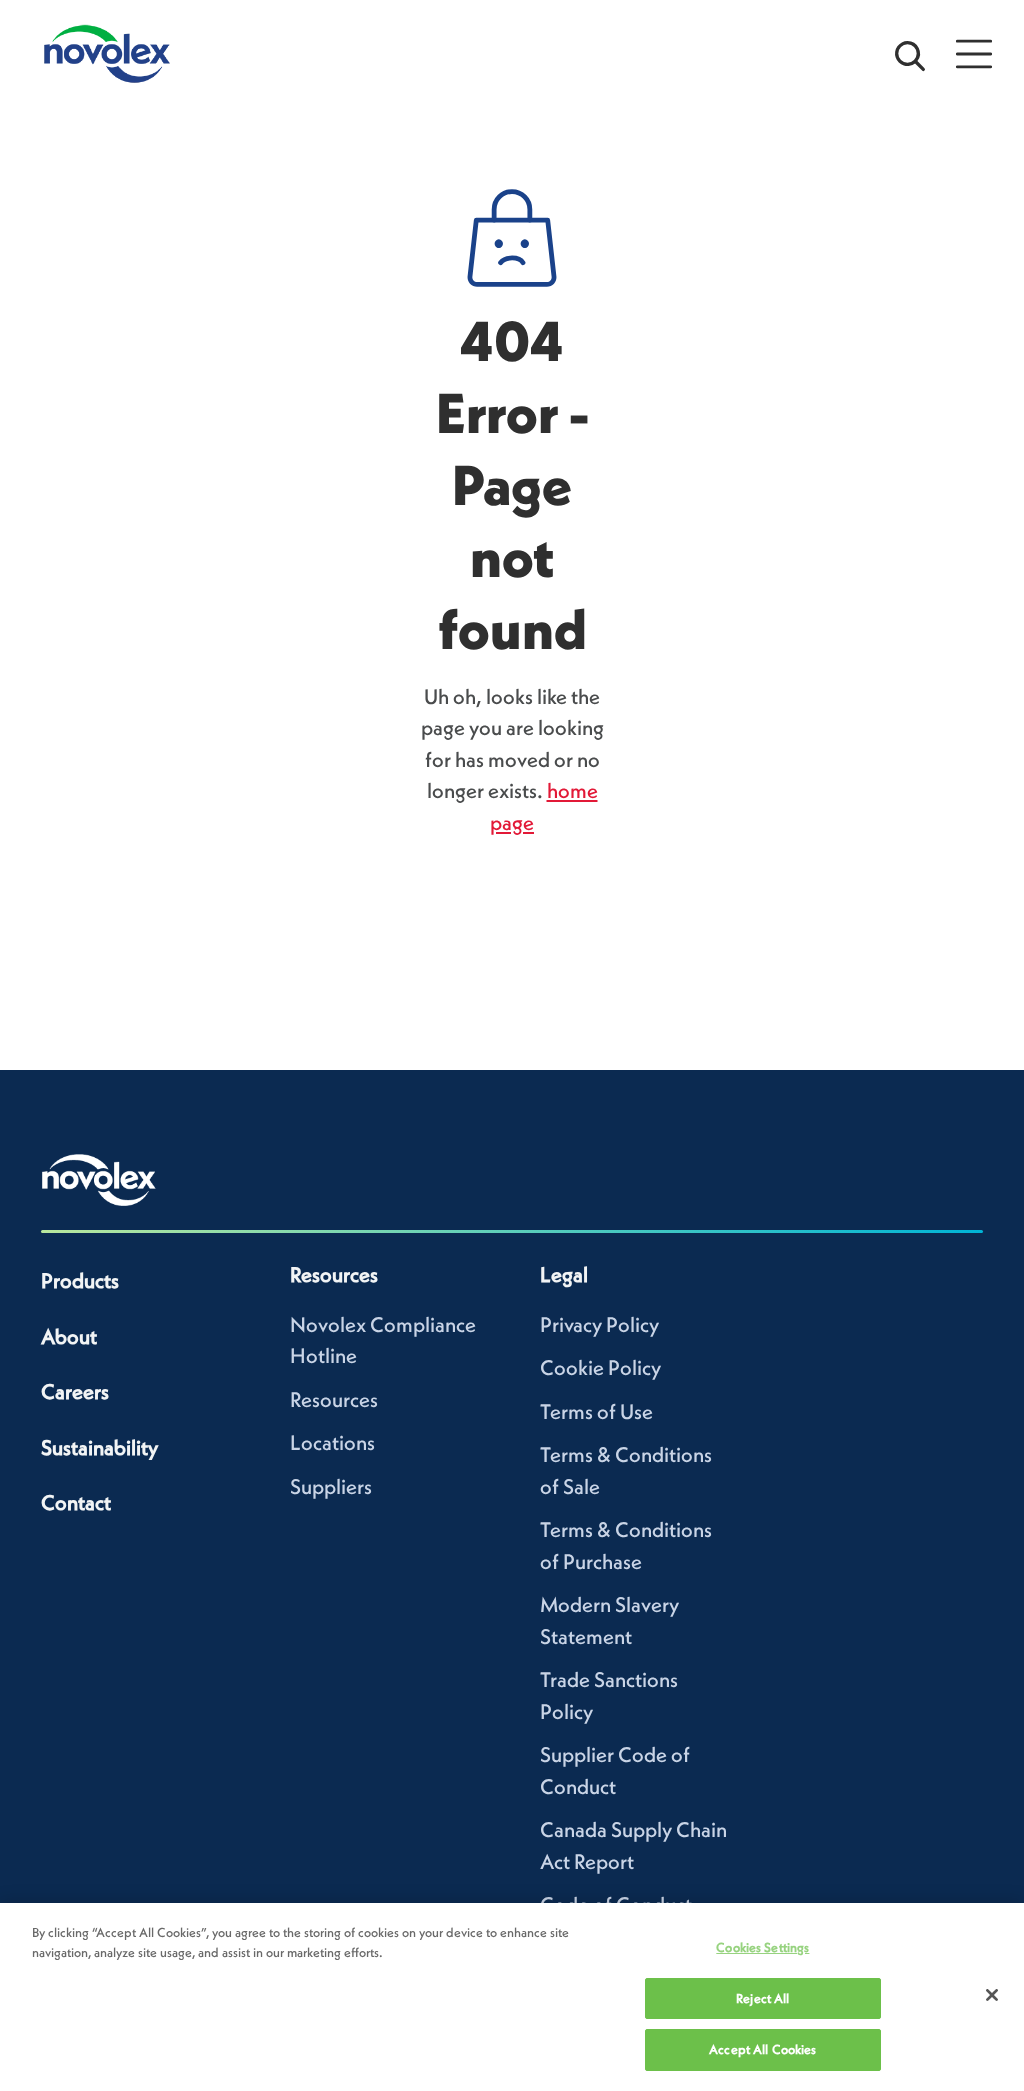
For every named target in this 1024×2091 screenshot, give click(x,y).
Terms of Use (596, 1411)
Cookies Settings (762, 1947)
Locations (332, 1442)
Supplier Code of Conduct (615, 1770)
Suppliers (331, 1486)
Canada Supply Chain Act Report (633, 1845)
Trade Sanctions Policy (609, 1695)
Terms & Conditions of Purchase (626, 1545)
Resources (334, 1399)
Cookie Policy (600, 1367)
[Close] (992, 1995)
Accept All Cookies (762, 2049)
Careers (75, 1391)
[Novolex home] (99, 1180)
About (69, 1336)
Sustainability (99, 1447)
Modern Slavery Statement (609, 1620)
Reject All (762, 1998)
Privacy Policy (599, 1324)
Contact (76, 1502)
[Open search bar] (910, 54)
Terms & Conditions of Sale (626, 1470)
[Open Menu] (974, 54)
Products (80, 1280)
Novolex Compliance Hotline (383, 1340)
